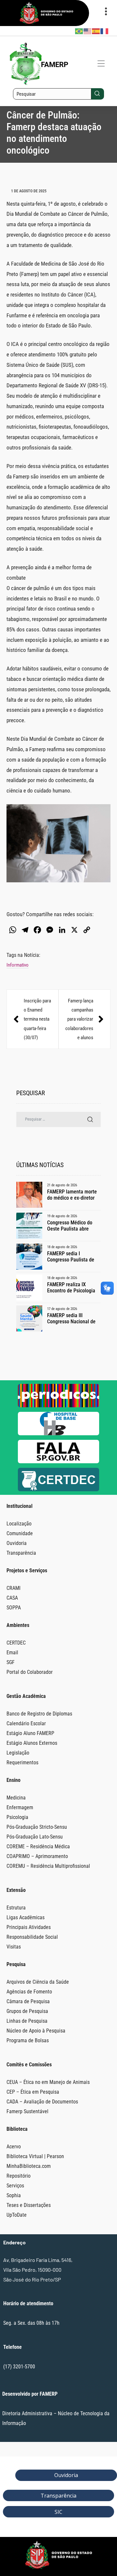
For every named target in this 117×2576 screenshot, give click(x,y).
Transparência (21, 1553)
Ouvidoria (17, 1543)
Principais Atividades (29, 1927)
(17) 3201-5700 (19, 2367)
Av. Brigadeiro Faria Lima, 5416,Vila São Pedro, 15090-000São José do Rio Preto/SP (38, 2270)
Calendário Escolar (26, 1723)
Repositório (19, 2176)
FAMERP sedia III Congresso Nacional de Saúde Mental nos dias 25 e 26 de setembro (71, 1318)
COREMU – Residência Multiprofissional (48, 1866)
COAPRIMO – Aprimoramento (37, 1856)
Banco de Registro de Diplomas (39, 1714)
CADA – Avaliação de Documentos (42, 2102)
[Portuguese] (79, 31)
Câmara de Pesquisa (28, 2001)
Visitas (14, 1947)
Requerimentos (22, 1763)
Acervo (14, 2147)
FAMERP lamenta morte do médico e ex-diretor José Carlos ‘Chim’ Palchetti (72, 1195)
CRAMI (13, 1588)
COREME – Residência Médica (38, 1846)
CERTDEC (16, 1643)
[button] (101, 64)
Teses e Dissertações (29, 2205)
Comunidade (20, 1533)
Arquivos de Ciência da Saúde (38, 1982)
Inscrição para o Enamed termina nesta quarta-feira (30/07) (32, 1019)
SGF (11, 1662)
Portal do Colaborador (30, 1672)
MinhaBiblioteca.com (29, 2166)
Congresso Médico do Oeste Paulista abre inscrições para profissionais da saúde (71, 1226)
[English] (88, 31)
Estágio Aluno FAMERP (30, 1733)
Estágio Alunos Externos (32, 1743)
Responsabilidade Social (32, 1937)
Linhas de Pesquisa (27, 2021)
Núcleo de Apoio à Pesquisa (36, 2031)
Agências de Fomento (29, 1992)
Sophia (14, 2195)
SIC (58, 2512)
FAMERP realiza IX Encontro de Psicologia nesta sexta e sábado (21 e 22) (74, 1288)
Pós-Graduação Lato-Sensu (35, 1837)
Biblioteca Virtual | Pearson (35, 2156)
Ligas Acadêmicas (26, 1917)
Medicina (16, 1798)
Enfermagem (20, 1807)
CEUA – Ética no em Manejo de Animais (48, 2082)
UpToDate (17, 2215)
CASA (12, 1598)
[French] (105, 31)
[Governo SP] (46, 23)
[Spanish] (96, 31)
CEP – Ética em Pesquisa (33, 2092)
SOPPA (14, 1608)
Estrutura (16, 1908)
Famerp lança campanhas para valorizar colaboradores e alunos (84, 1019)
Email (12, 1653)
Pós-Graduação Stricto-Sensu (37, 1827)
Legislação (18, 1753)
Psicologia (17, 1817)
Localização (19, 1524)
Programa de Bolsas (28, 2040)
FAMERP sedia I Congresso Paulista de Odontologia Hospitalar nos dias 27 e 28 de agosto (71, 1257)
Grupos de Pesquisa (27, 2011)
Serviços (15, 2186)
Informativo (18, 965)
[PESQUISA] (90, 1119)
